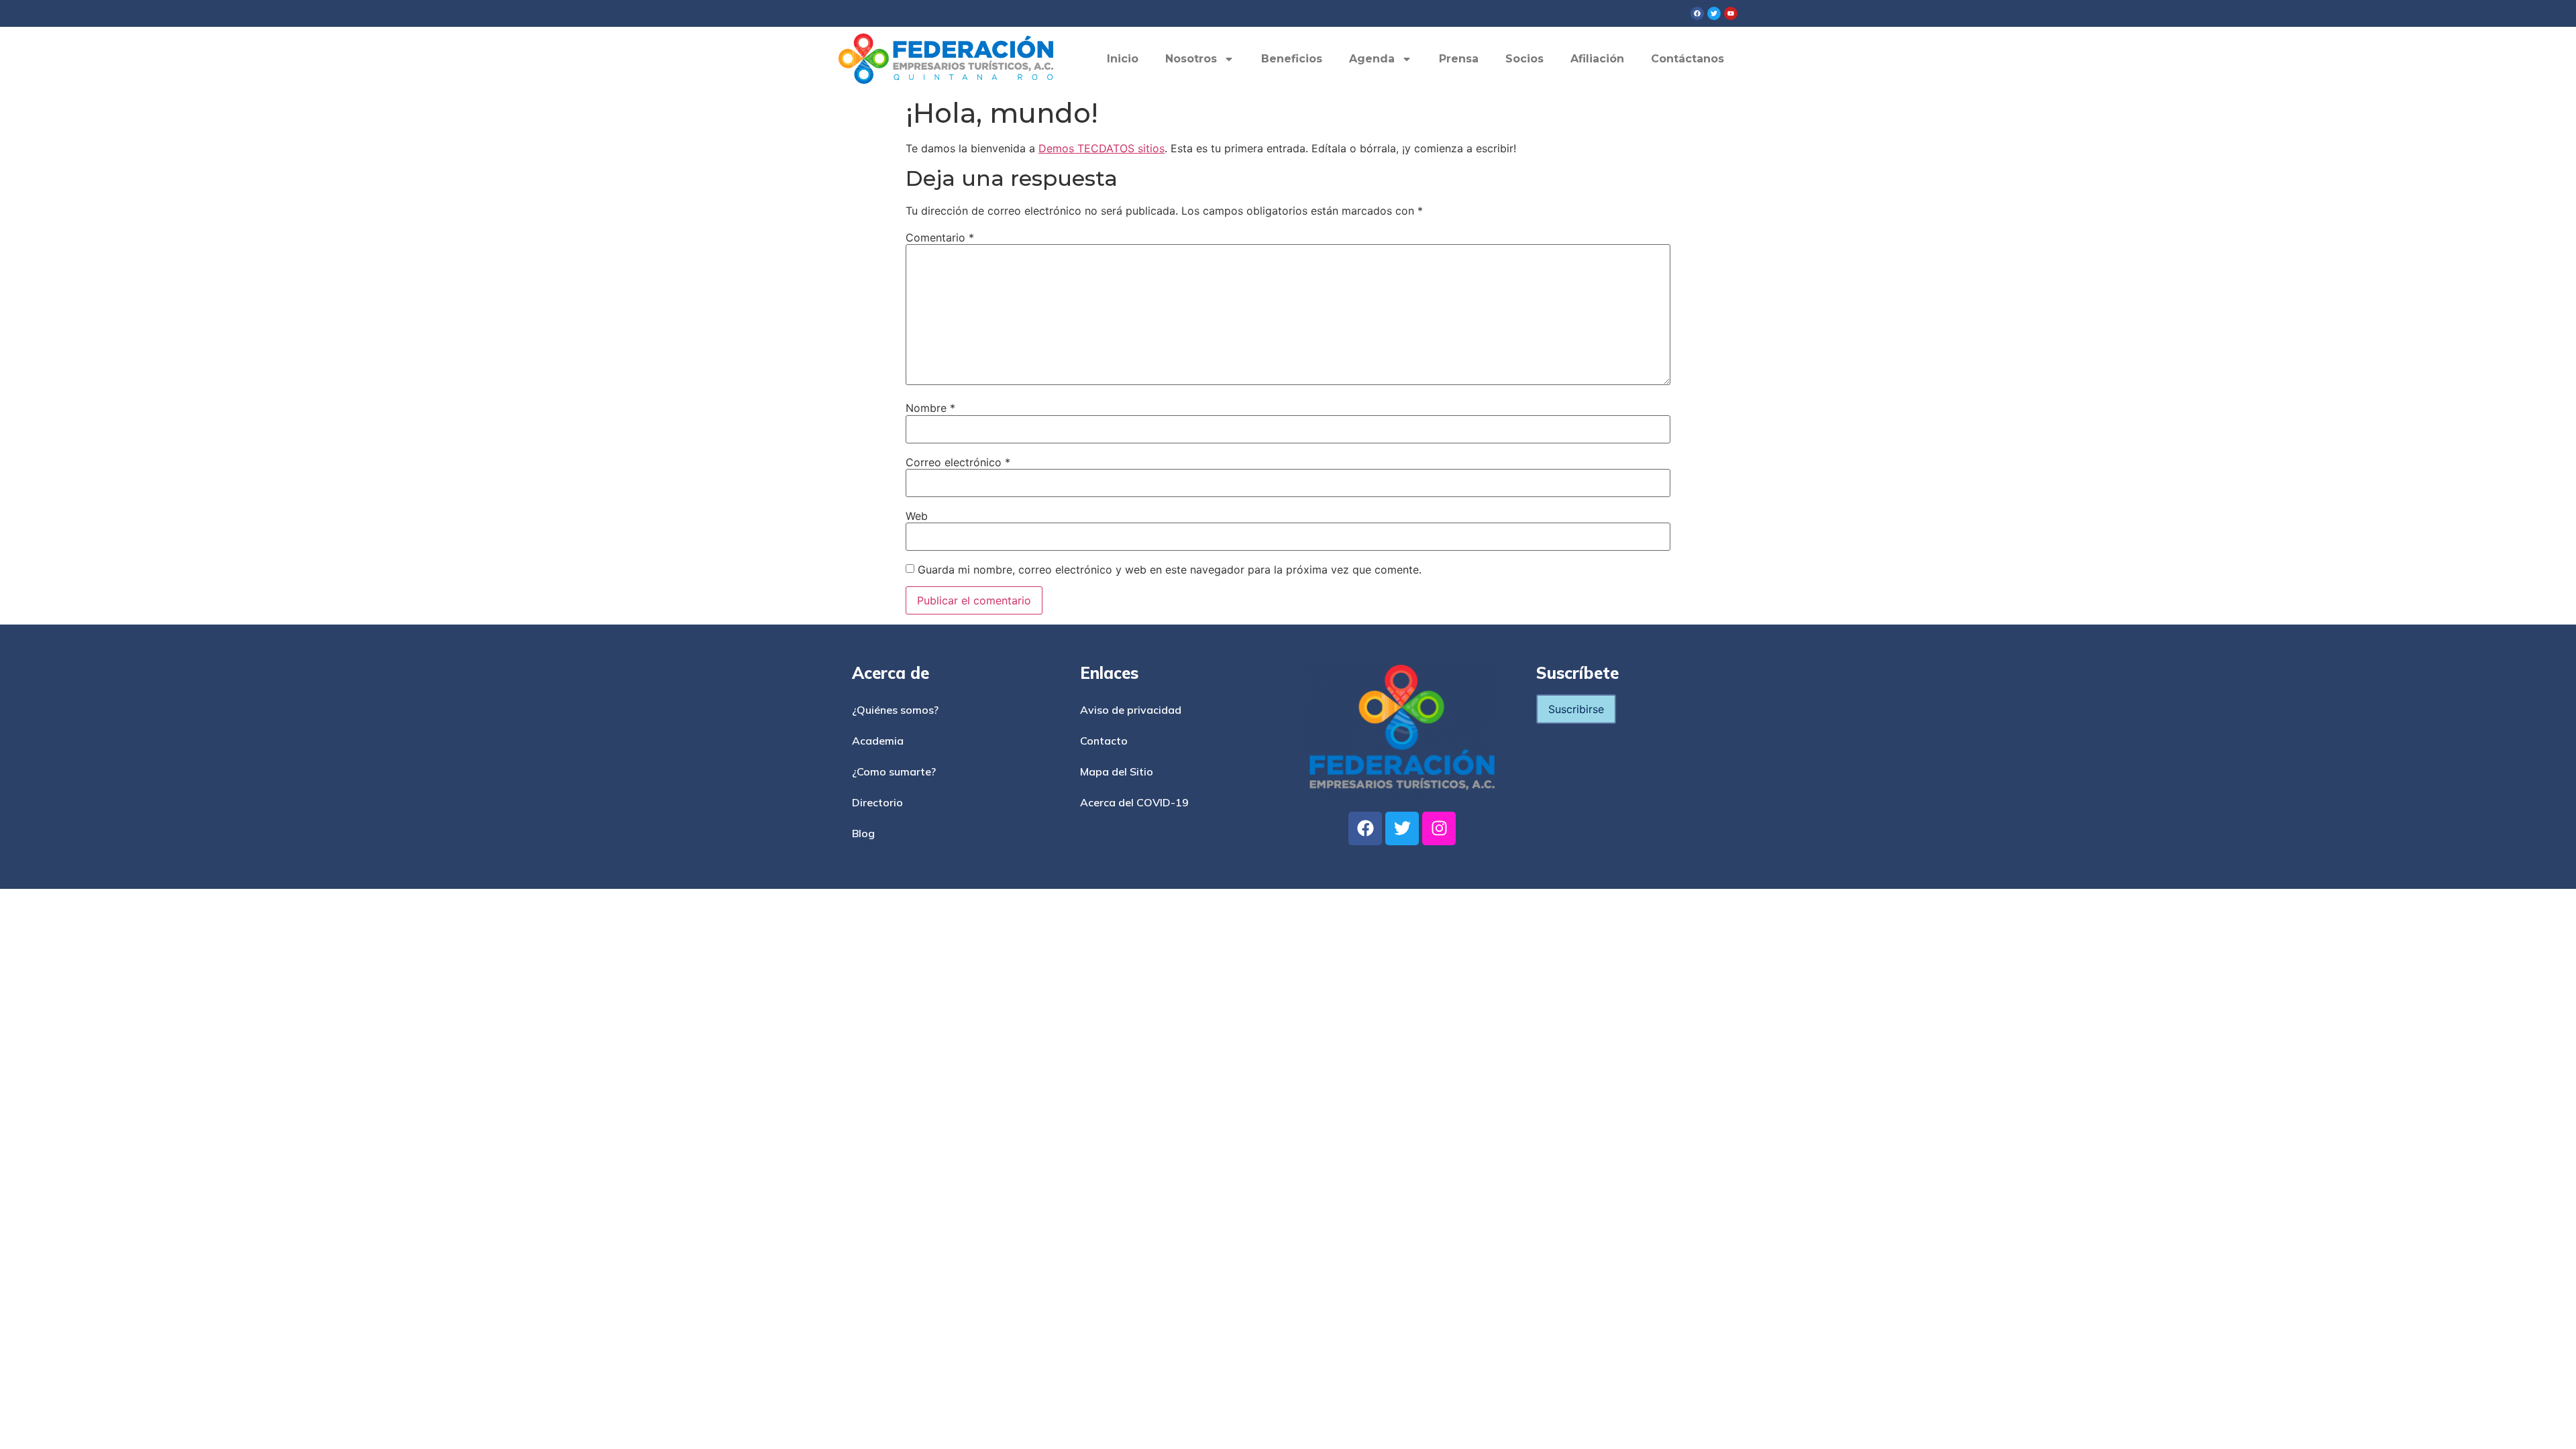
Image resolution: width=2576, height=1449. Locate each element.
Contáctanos (1687, 59)
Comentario (940, 237)
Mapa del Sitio (1117, 771)
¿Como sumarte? (894, 771)
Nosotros (1191, 59)
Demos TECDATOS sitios (1102, 148)
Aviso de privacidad (1131, 710)
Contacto (1104, 741)
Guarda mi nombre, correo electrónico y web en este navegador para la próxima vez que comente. (1170, 570)
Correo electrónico (958, 462)
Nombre (930, 408)
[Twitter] (1402, 828)
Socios (1524, 59)
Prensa (1459, 59)
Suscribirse (1576, 709)
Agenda (1372, 59)
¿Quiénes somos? (895, 710)
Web (917, 516)
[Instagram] (1439, 828)
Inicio (1123, 59)
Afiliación (1597, 59)
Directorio (877, 802)
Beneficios (1292, 59)
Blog (863, 833)
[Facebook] (1365, 828)
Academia (878, 741)
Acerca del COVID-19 (1134, 802)
